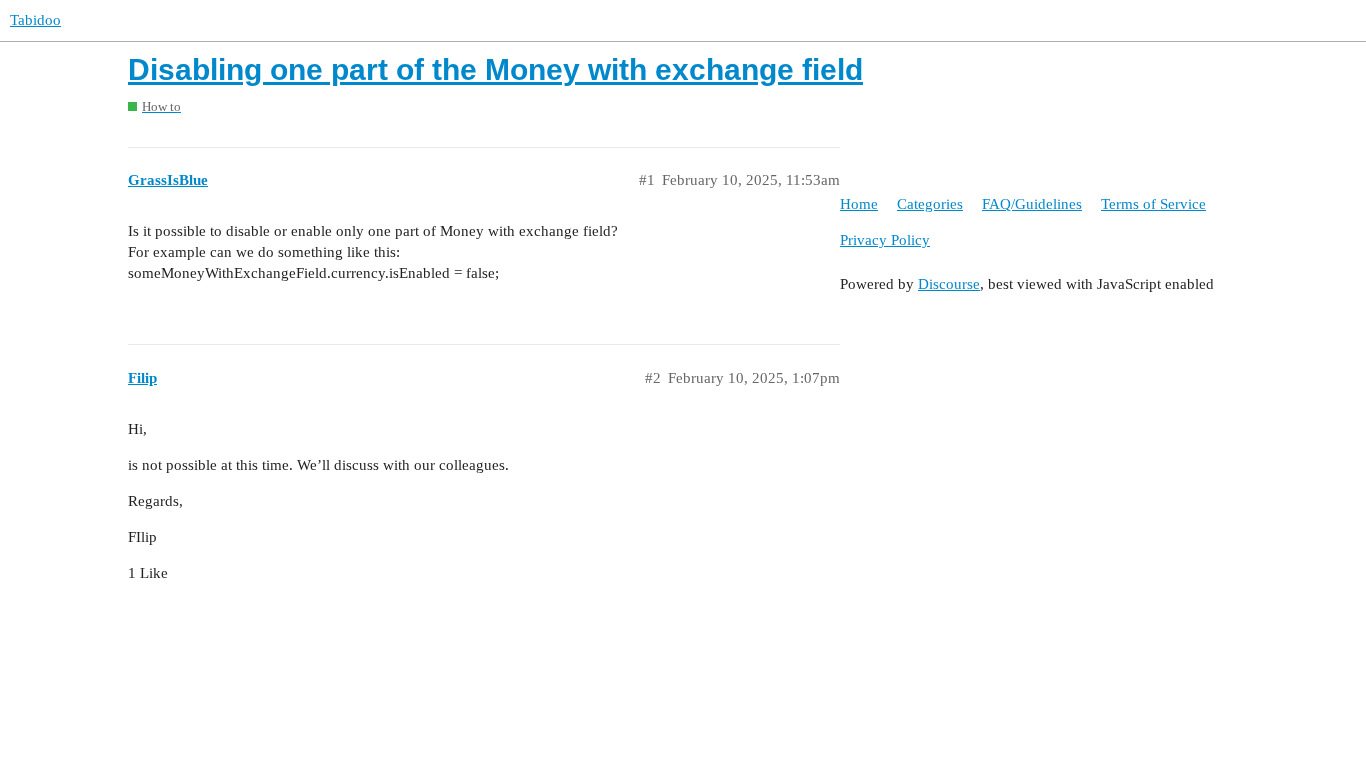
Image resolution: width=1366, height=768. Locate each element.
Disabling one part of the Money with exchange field (495, 69)
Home (859, 204)
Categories (930, 204)
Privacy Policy (885, 240)
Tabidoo (35, 20)
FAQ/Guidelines (1032, 204)
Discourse (949, 284)
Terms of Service (1153, 204)
